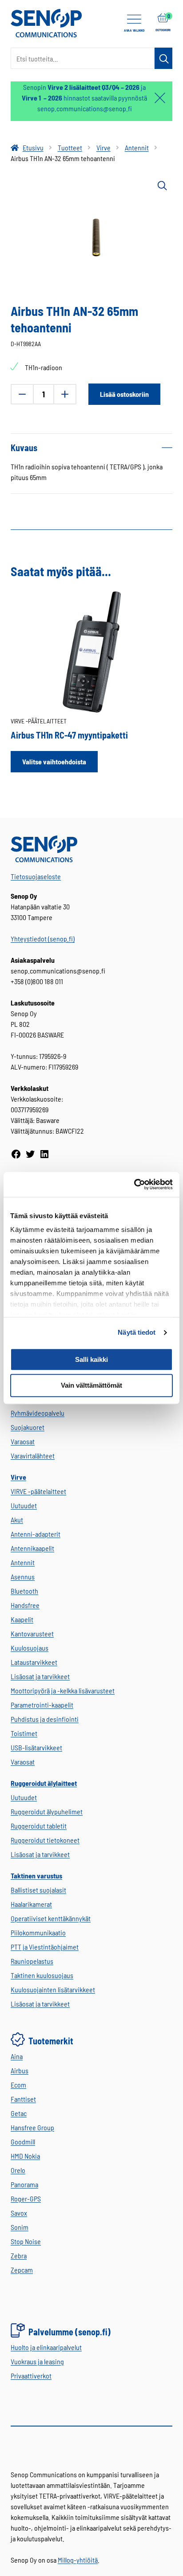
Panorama (24, 2184)
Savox (19, 2213)
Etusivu (33, 147)
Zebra (19, 2255)
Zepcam (22, 2270)
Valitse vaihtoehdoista (54, 761)
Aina (17, 2056)
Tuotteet (70, 147)
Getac (19, 2113)
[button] (162, 185)
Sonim (20, 2227)
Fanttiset (23, 2099)
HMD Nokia (25, 2156)
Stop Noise (26, 2241)
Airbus (20, 2070)
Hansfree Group (32, 2127)
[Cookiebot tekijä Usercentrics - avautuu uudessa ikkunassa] (134, 1184)
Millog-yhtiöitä (78, 2560)
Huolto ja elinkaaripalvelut (46, 2347)
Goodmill (23, 2142)
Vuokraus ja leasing (37, 2361)
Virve (103, 147)
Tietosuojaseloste (36, 876)
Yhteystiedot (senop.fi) (43, 939)
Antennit (137, 147)
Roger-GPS (26, 2198)
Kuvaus (24, 448)
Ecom (18, 2085)
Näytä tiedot (137, 1332)
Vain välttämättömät (91, 1386)
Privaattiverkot (31, 2376)
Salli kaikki (91, 1359)
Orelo (18, 2170)
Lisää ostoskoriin (124, 394)
